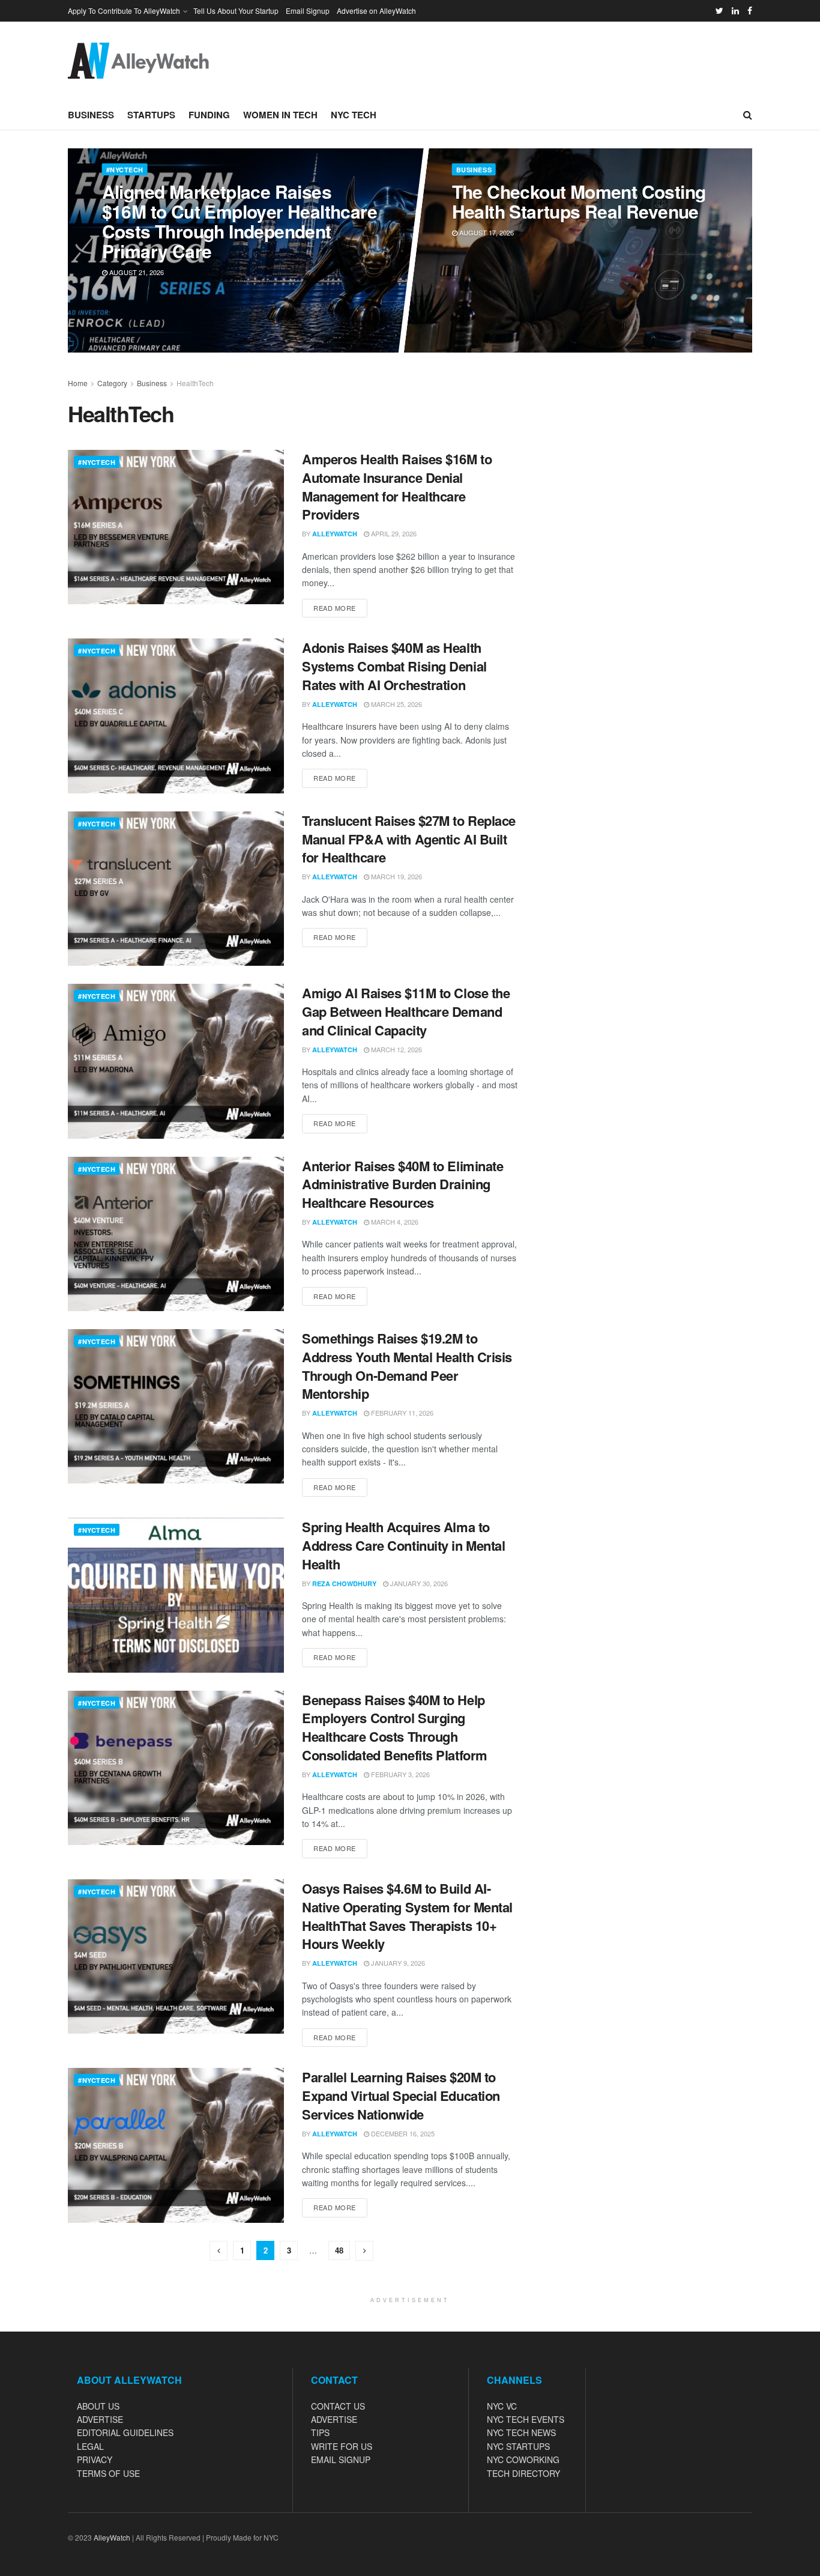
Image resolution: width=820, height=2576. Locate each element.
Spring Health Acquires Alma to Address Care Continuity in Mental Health (403, 1545)
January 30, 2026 (418, 1583)
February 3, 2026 (399, 1774)
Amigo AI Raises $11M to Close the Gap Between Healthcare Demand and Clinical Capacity (406, 1011)
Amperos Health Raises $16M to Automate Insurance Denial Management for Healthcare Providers (397, 486)
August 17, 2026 (485, 232)
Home (78, 383)
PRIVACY (95, 2459)
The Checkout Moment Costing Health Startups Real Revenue (578, 201)
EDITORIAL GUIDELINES (125, 2432)
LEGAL (90, 2446)
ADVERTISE (100, 2419)
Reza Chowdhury (344, 1583)
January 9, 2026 (397, 1963)
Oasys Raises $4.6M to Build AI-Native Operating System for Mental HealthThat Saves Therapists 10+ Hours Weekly (407, 1916)
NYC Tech (354, 115)
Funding (209, 115)
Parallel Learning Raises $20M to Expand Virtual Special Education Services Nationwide (401, 2096)
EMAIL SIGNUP (341, 2459)
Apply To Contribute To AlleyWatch (124, 11)
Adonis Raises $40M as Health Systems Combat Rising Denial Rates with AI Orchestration (394, 666)
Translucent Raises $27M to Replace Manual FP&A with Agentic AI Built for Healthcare (409, 839)
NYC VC (502, 2406)
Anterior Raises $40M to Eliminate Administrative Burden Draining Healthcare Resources (402, 1184)
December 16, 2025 (402, 2133)
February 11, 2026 (401, 1413)
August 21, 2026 (135, 272)
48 (339, 2250)
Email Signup (308, 11)
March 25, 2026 (396, 704)
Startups (151, 115)
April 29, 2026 (393, 533)
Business (91, 115)
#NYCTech (124, 170)
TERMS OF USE (108, 2473)
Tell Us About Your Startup (236, 11)
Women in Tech (280, 115)
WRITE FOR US (342, 2446)
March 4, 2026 (394, 1222)
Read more (335, 608)
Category (112, 383)
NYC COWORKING (523, 2459)
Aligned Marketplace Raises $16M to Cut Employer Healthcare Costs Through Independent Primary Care (239, 221)
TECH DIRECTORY (523, 2473)
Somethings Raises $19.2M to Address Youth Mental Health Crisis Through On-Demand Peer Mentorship (407, 1366)
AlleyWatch (335, 534)
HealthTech (195, 383)
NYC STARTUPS (518, 2446)
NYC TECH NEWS (521, 2432)
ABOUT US (98, 2406)
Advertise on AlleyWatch (376, 11)
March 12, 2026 (396, 1049)
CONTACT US (338, 2406)
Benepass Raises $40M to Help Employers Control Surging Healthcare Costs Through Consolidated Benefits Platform (395, 1727)
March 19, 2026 (396, 876)
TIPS (320, 2432)
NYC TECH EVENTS (526, 2419)
